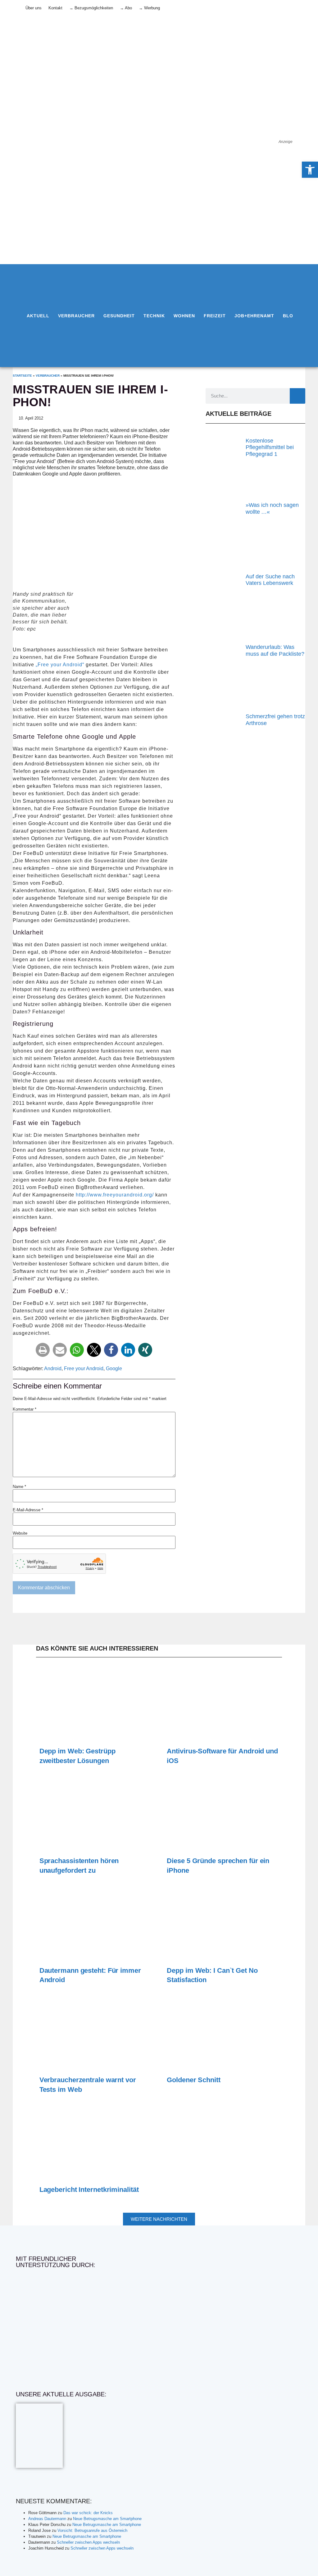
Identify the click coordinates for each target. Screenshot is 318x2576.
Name (19, 1487)
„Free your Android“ (61, 665)
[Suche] (298, 396)
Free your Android (84, 1368)
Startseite (22, 376)
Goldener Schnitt (193, 2080)
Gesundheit (119, 316)
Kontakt (55, 8)
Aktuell (38, 316)
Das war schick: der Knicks (88, 2513)
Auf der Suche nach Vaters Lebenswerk (270, 580)
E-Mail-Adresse (28, 1510)
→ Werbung (149, 8)
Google (114, 1368)
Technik (154, 316)
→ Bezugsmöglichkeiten (91, 8)
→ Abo (126, 8)
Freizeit (215, 316)
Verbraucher (76, 316)
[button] (43, 1350)
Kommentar (25, 1409)
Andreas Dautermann (47, 2519)
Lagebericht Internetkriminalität (89, 2190)
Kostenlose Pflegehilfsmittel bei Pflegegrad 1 (270, 447)
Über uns (34, 8)
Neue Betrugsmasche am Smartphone (107, 2519)
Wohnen (184, 316)
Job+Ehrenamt (254, 316)
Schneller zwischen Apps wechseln (88, 2542)
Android (53, 1368)
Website (20, 1533)
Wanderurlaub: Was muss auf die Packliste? (275, 650)
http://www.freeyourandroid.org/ (115, 1195)
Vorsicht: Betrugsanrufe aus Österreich (92, 2530)
